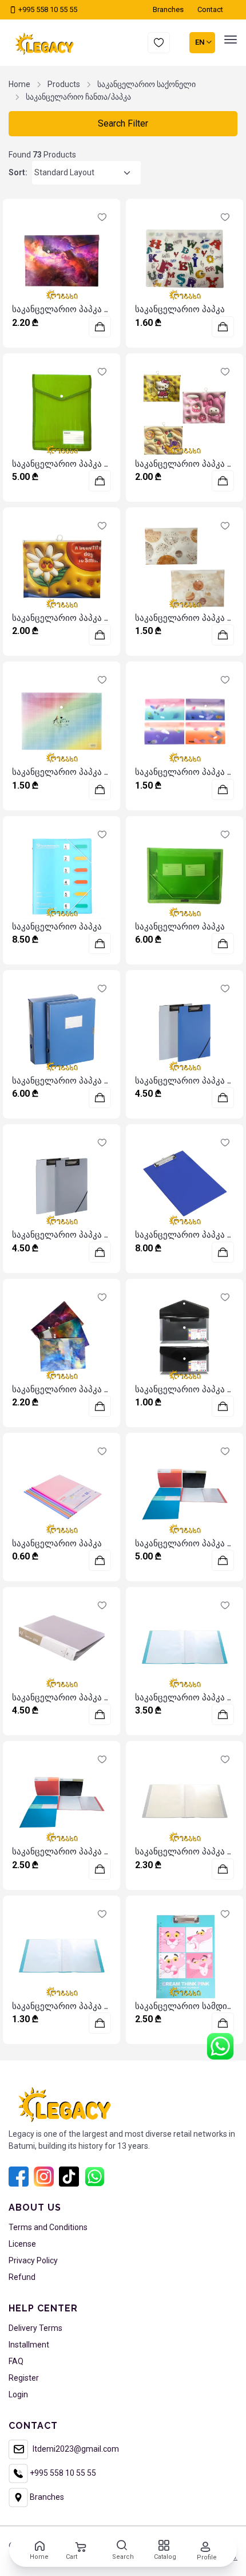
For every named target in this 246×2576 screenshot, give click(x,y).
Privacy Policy (33, 2260)
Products (64, 84)
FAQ (16, 2361)
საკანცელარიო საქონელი (146, 84)
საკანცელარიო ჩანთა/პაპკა (78, 97)
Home (19, 84)
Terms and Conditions (48, 2227)
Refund (22, 2277)
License (22, 2244)
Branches (46, 2497)
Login (18, 2394)
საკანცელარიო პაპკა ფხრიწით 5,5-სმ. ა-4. (100, 1081)
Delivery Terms (35, 2328)
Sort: (18, 172)
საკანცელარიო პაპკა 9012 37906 (82, 1235)
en (201, 42)
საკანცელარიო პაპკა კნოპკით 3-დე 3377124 (104, 1389)
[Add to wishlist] (102, 217)
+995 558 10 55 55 (47, 9)
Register (24, 2378)
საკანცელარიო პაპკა (180, 309)
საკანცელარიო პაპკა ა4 (186, 1235)
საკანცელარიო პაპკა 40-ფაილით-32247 (96, 1852)
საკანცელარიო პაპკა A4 (64, 309)
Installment (29, 2345)
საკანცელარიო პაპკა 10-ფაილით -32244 (97, 2006)
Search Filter (123, 123)
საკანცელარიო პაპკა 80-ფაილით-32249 (97, 1697)
